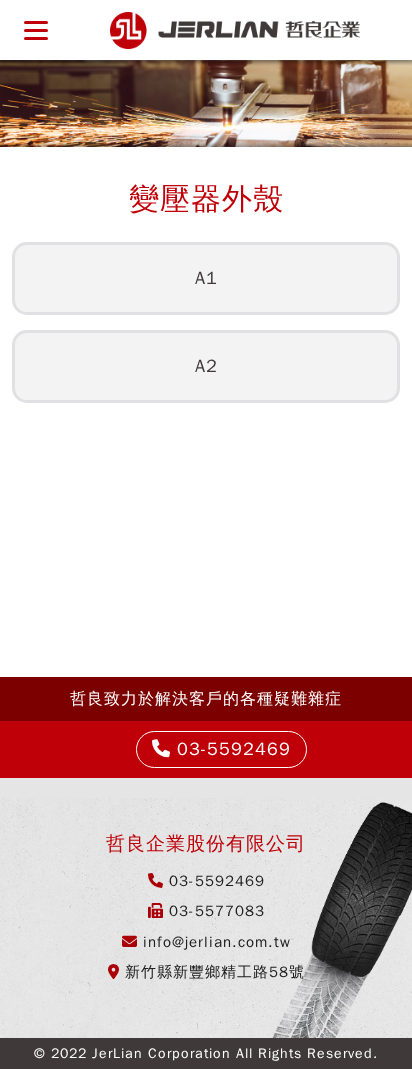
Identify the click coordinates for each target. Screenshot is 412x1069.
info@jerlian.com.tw (217, 942)
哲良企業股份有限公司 (235, 30)
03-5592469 (231, 749)
